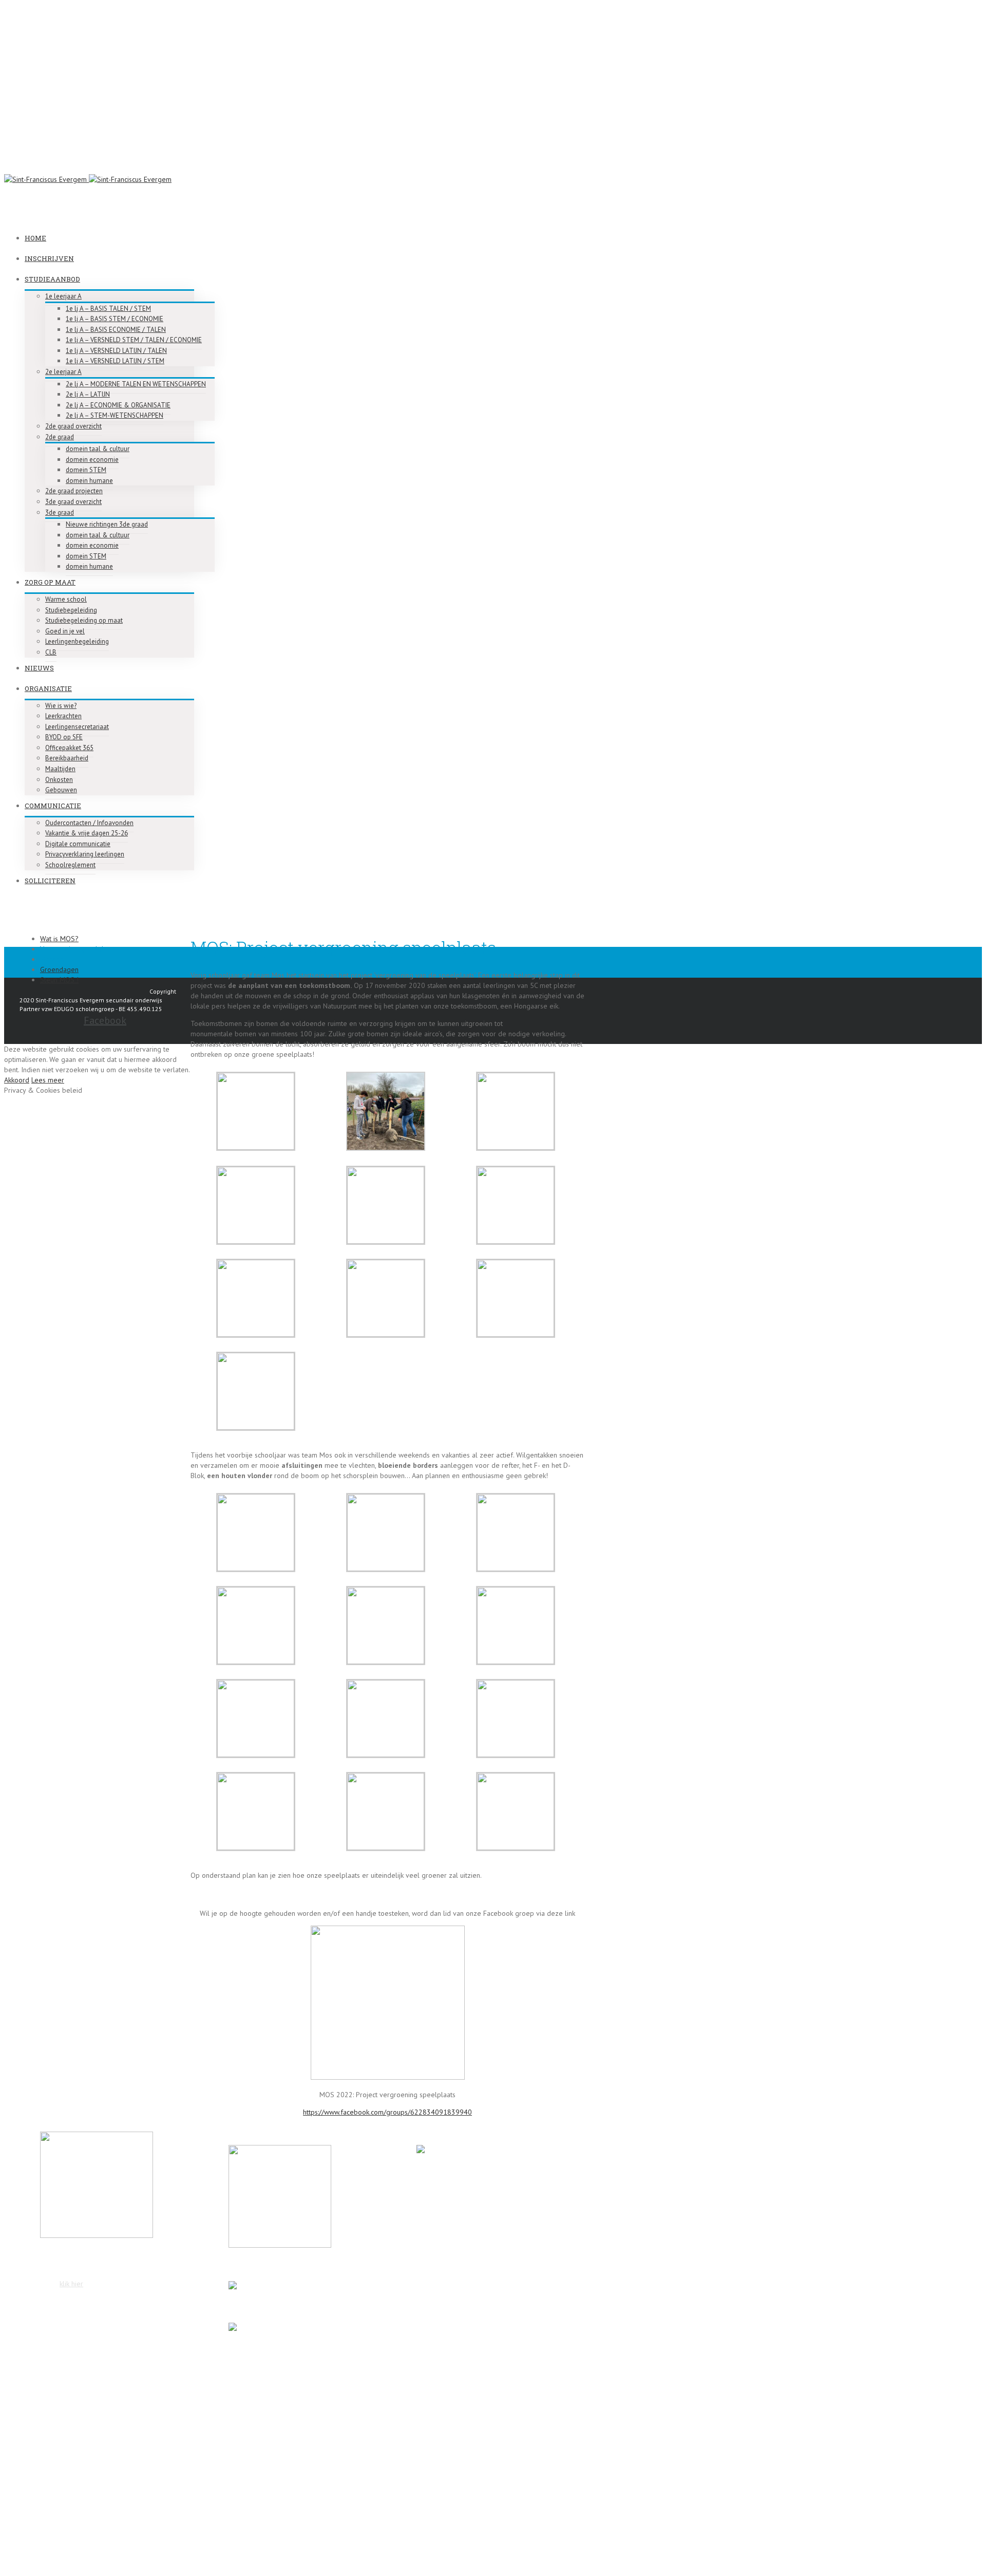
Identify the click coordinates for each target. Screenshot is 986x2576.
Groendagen (59, 969)
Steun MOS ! (59, 980)
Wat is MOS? (59, 939)
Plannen (52, 959)
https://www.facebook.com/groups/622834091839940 (387, 2112)
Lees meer (48, 1080)
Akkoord (17, 1080)
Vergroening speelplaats (78, 949)
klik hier (71, 2284)
